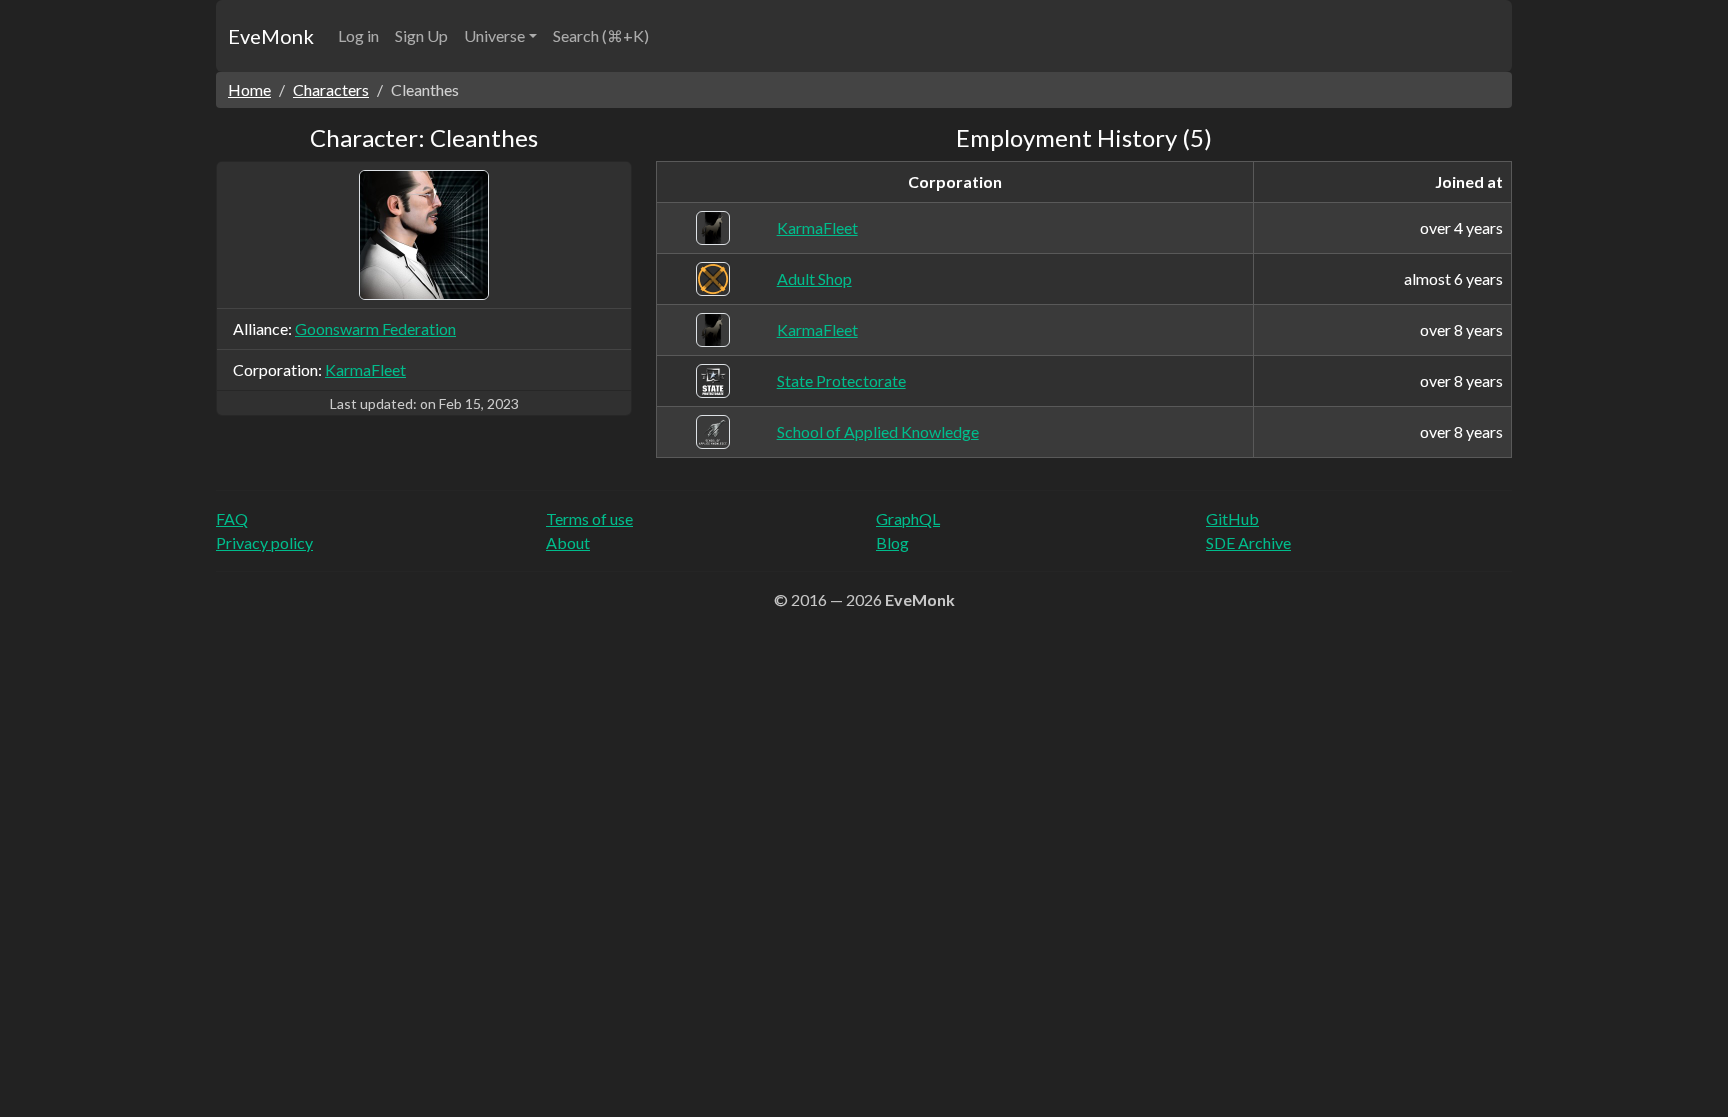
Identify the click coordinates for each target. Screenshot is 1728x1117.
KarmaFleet (365, 369)
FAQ (232, 518)
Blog (892, 542)
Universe (494, 35)
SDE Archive (1248, 542)
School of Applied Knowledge (878, 431)
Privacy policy (264, 542)
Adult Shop (814, 278)
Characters (331, 89)
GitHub (1232, 518)
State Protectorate (841, 380)
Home (249, 89)
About (568, 542)
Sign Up (421, 35)
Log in (358, 35)
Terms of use (589, 518)
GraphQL (908, 518)
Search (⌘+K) (601, 35)
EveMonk (271, 36)
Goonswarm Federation (375, 328)
